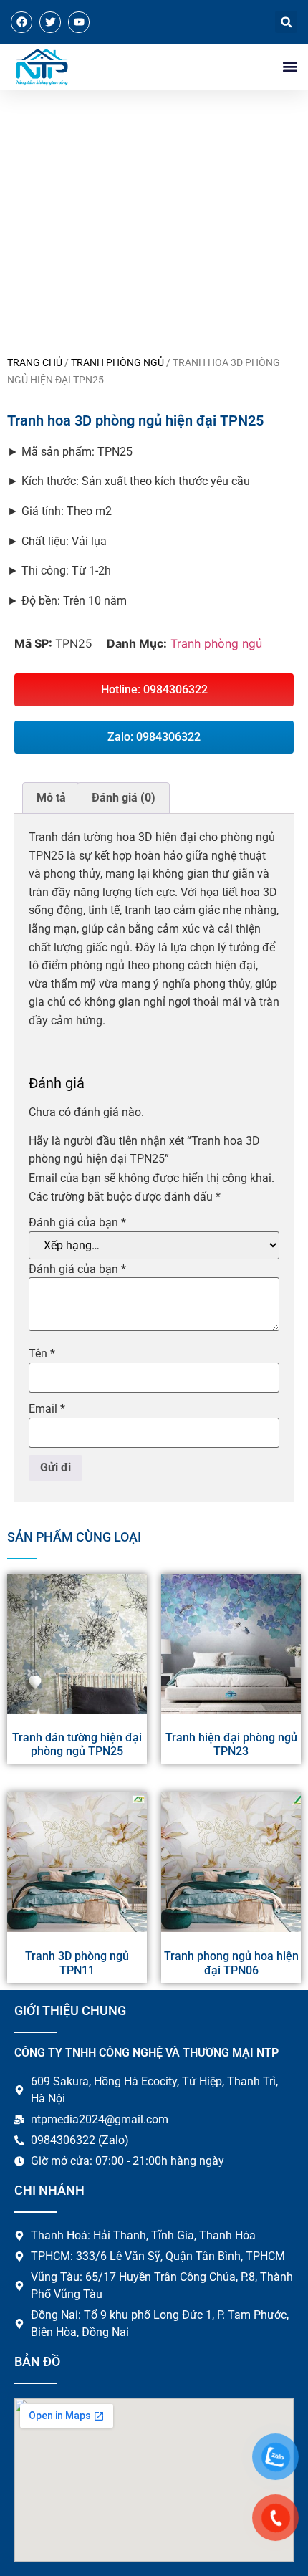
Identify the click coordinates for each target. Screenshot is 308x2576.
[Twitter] (50, 22)
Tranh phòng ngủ (117, 362)
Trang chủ (35, 362)
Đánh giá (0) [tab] (124, 798)
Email (47, 1409)
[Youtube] (79, 22)
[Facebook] (21, 22)
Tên (42, 1354)
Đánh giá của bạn (77, 1223)
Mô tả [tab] (51, 798)
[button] (286, 22)
